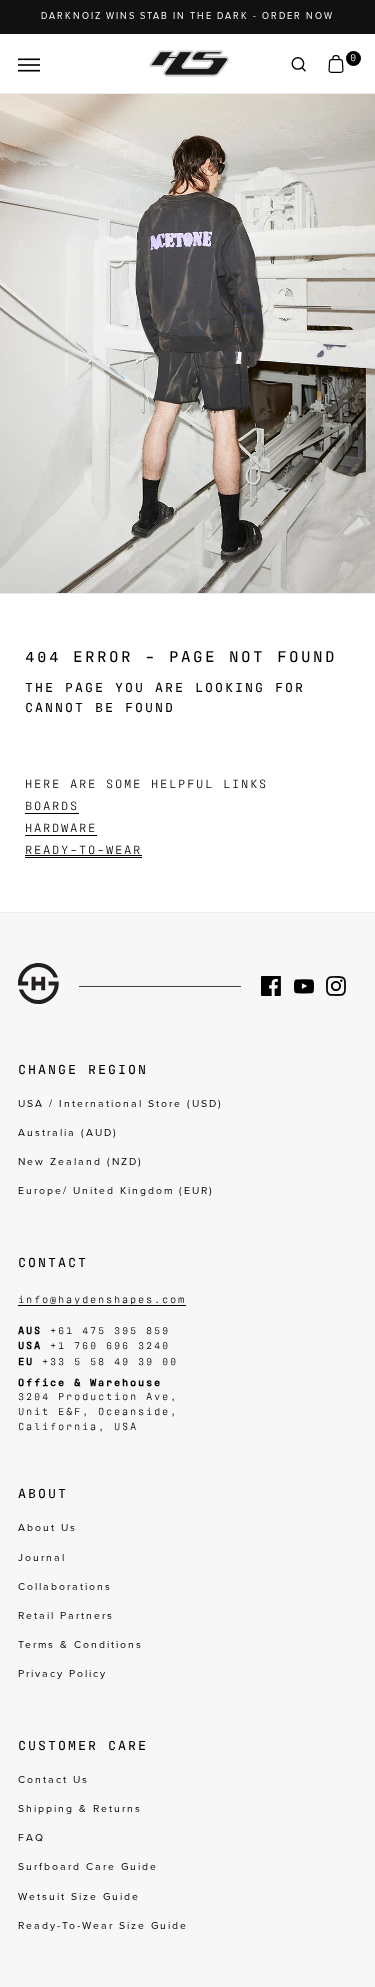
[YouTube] (310, 986)
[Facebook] (277, 986)
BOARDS (52, 805)
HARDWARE (61, 827)
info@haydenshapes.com (102, 1298)
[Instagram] (342, 986)
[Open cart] (336, 64)
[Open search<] (299, 64)
